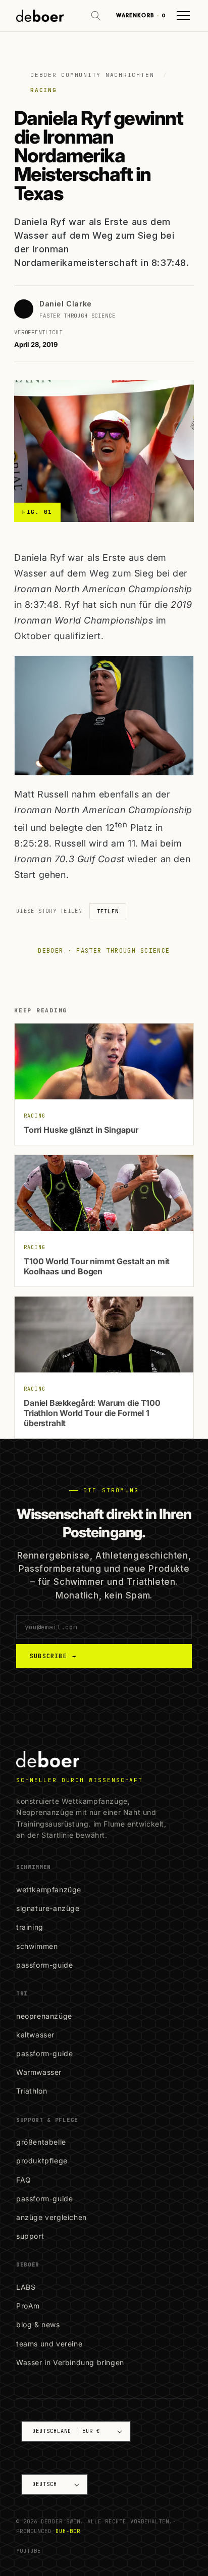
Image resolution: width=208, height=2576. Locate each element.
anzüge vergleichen (51, 2217)
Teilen (108, 911)
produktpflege (42, 2161)
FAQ (24, 2180)
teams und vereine (49, 2344)
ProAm (28, 2306)
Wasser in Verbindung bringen (70, 2362)
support (30, 2236)
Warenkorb (141, 15)
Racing (44, 90)
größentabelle (41, 2142)
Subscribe (53, 1656)
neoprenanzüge (44, 2016)
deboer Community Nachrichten (92, 75)
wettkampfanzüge (49, 1890)
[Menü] (183, 16)
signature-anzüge (48, 1908)
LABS (26, 2287)
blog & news (38, 2324)
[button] (96, 16)
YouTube (29, 2551)
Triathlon (32, 2091)
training (30, 1927)
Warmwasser (39, 2072)
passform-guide (44, 1965)
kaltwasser (35, 2035)
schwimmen (37, 1946)
